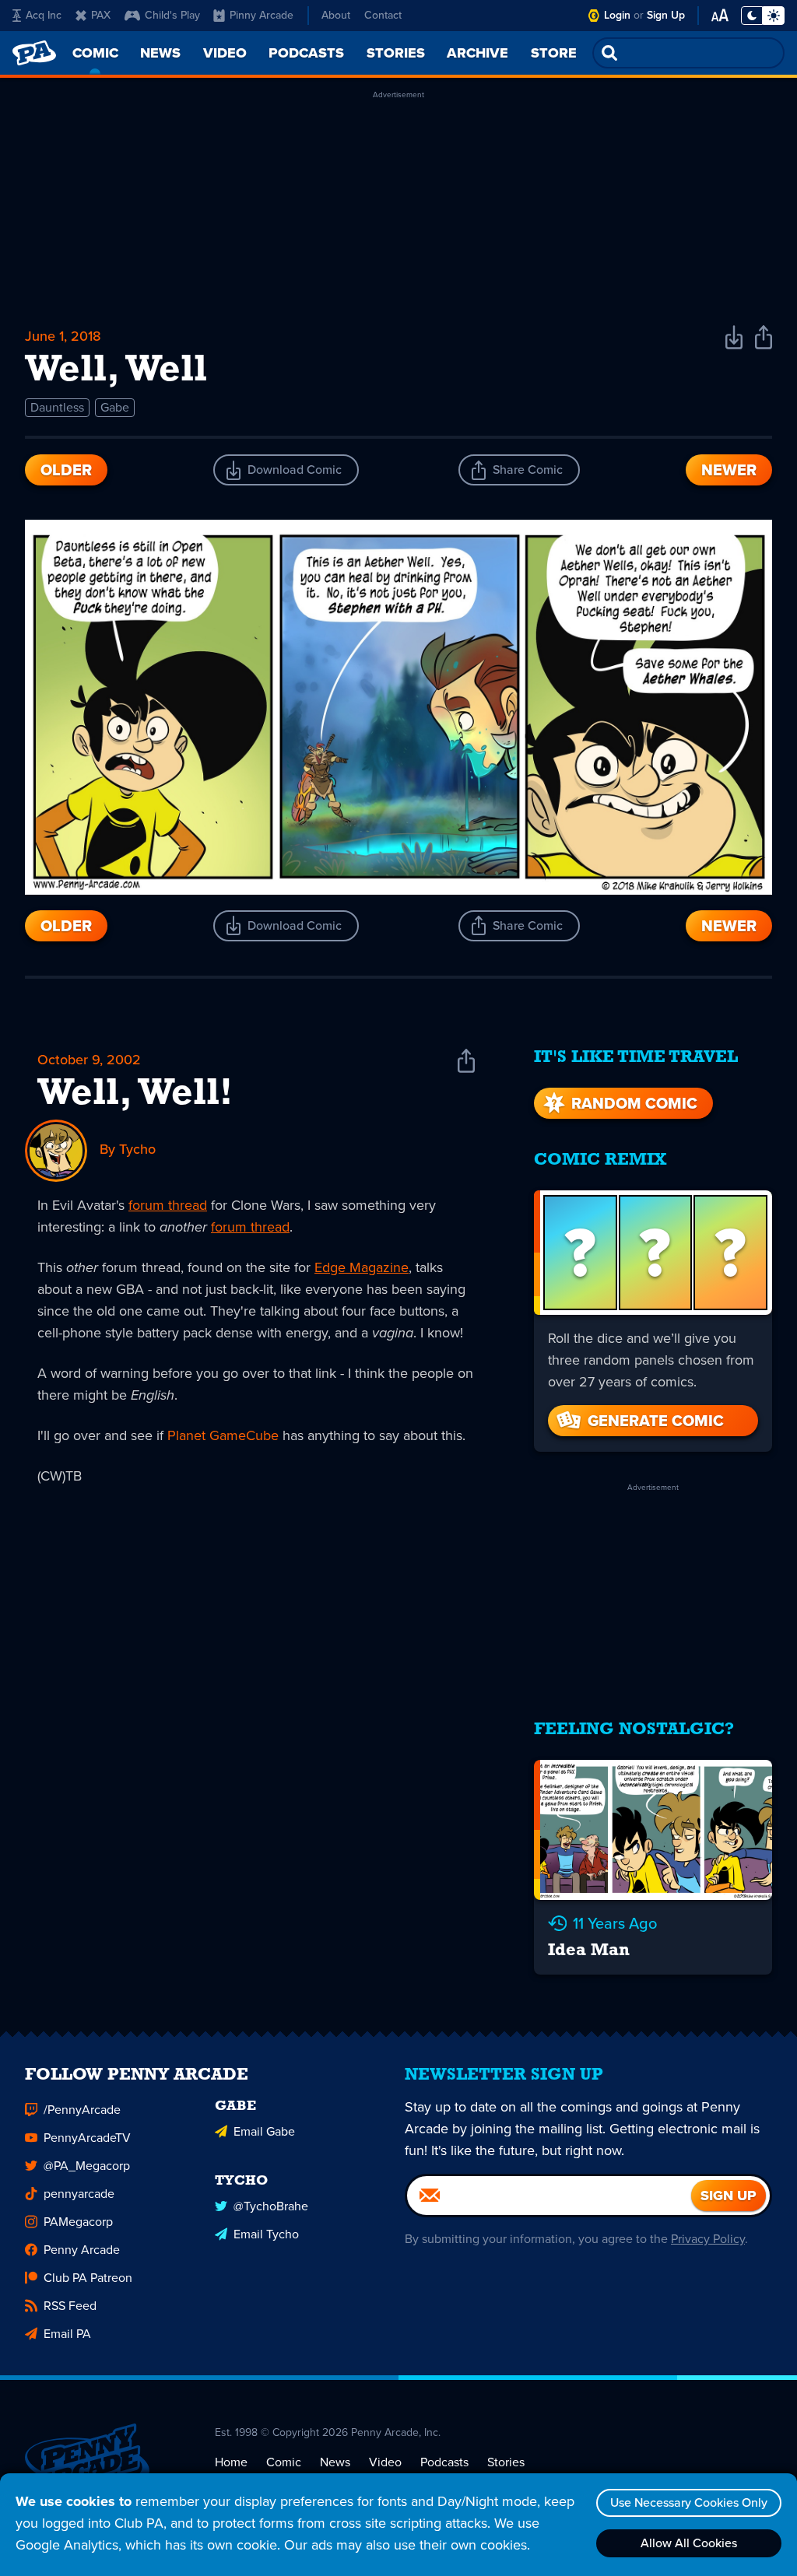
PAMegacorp (78, 2222)
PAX (101, 15)
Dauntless (57, 407)
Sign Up (666, 15)
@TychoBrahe (271, 2206)
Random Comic (634, 1103)
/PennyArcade (82, 2110)
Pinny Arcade (262, 15)
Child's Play (172, 15)
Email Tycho (266, 2234)
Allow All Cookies (689, 2543)
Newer (729, 470)
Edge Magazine (362, 1267)
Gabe (115, 407)
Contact (383, 15)
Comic (284, 2462)
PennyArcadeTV (87, 2138)
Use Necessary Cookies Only (689, 2502)
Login (617, 15)
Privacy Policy (708, 2239)
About (336, 15)
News (335, 2462)
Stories (506, 2462)
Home (231, 2462)
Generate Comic (656, 1421)
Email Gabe (264, 2131)
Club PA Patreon (88, 2278)
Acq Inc (44, 15)
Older (66, 470)
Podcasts (444, 2462)
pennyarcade (79, 2194)
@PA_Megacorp (87, 2166)
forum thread (168, 1205)
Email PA (67, 2334)
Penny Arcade (82, 2250)
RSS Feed (70, 2306)
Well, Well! (135, 1095)
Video (385, 2462)
